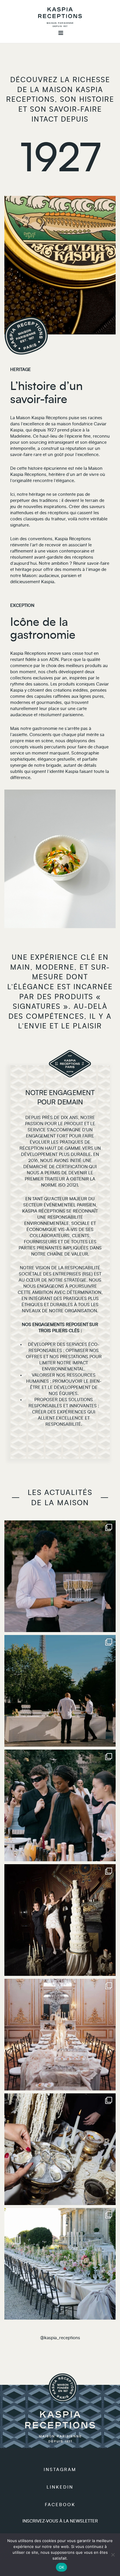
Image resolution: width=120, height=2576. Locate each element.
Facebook (60, 2505)
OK (62, 2567)
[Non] (113, 2555)
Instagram (60, 2470)
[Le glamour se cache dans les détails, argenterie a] (60, 2149)
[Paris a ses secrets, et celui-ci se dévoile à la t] (60, 2035)
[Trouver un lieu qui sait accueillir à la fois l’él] (60, 1920)
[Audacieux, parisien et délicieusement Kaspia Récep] (60, 1691)
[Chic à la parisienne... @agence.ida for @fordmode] (60, 1576)
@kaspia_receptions (60, 2338)
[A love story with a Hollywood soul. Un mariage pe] (60, 2264)
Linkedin (60, 2487)
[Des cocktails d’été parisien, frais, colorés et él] (60, 1805)
